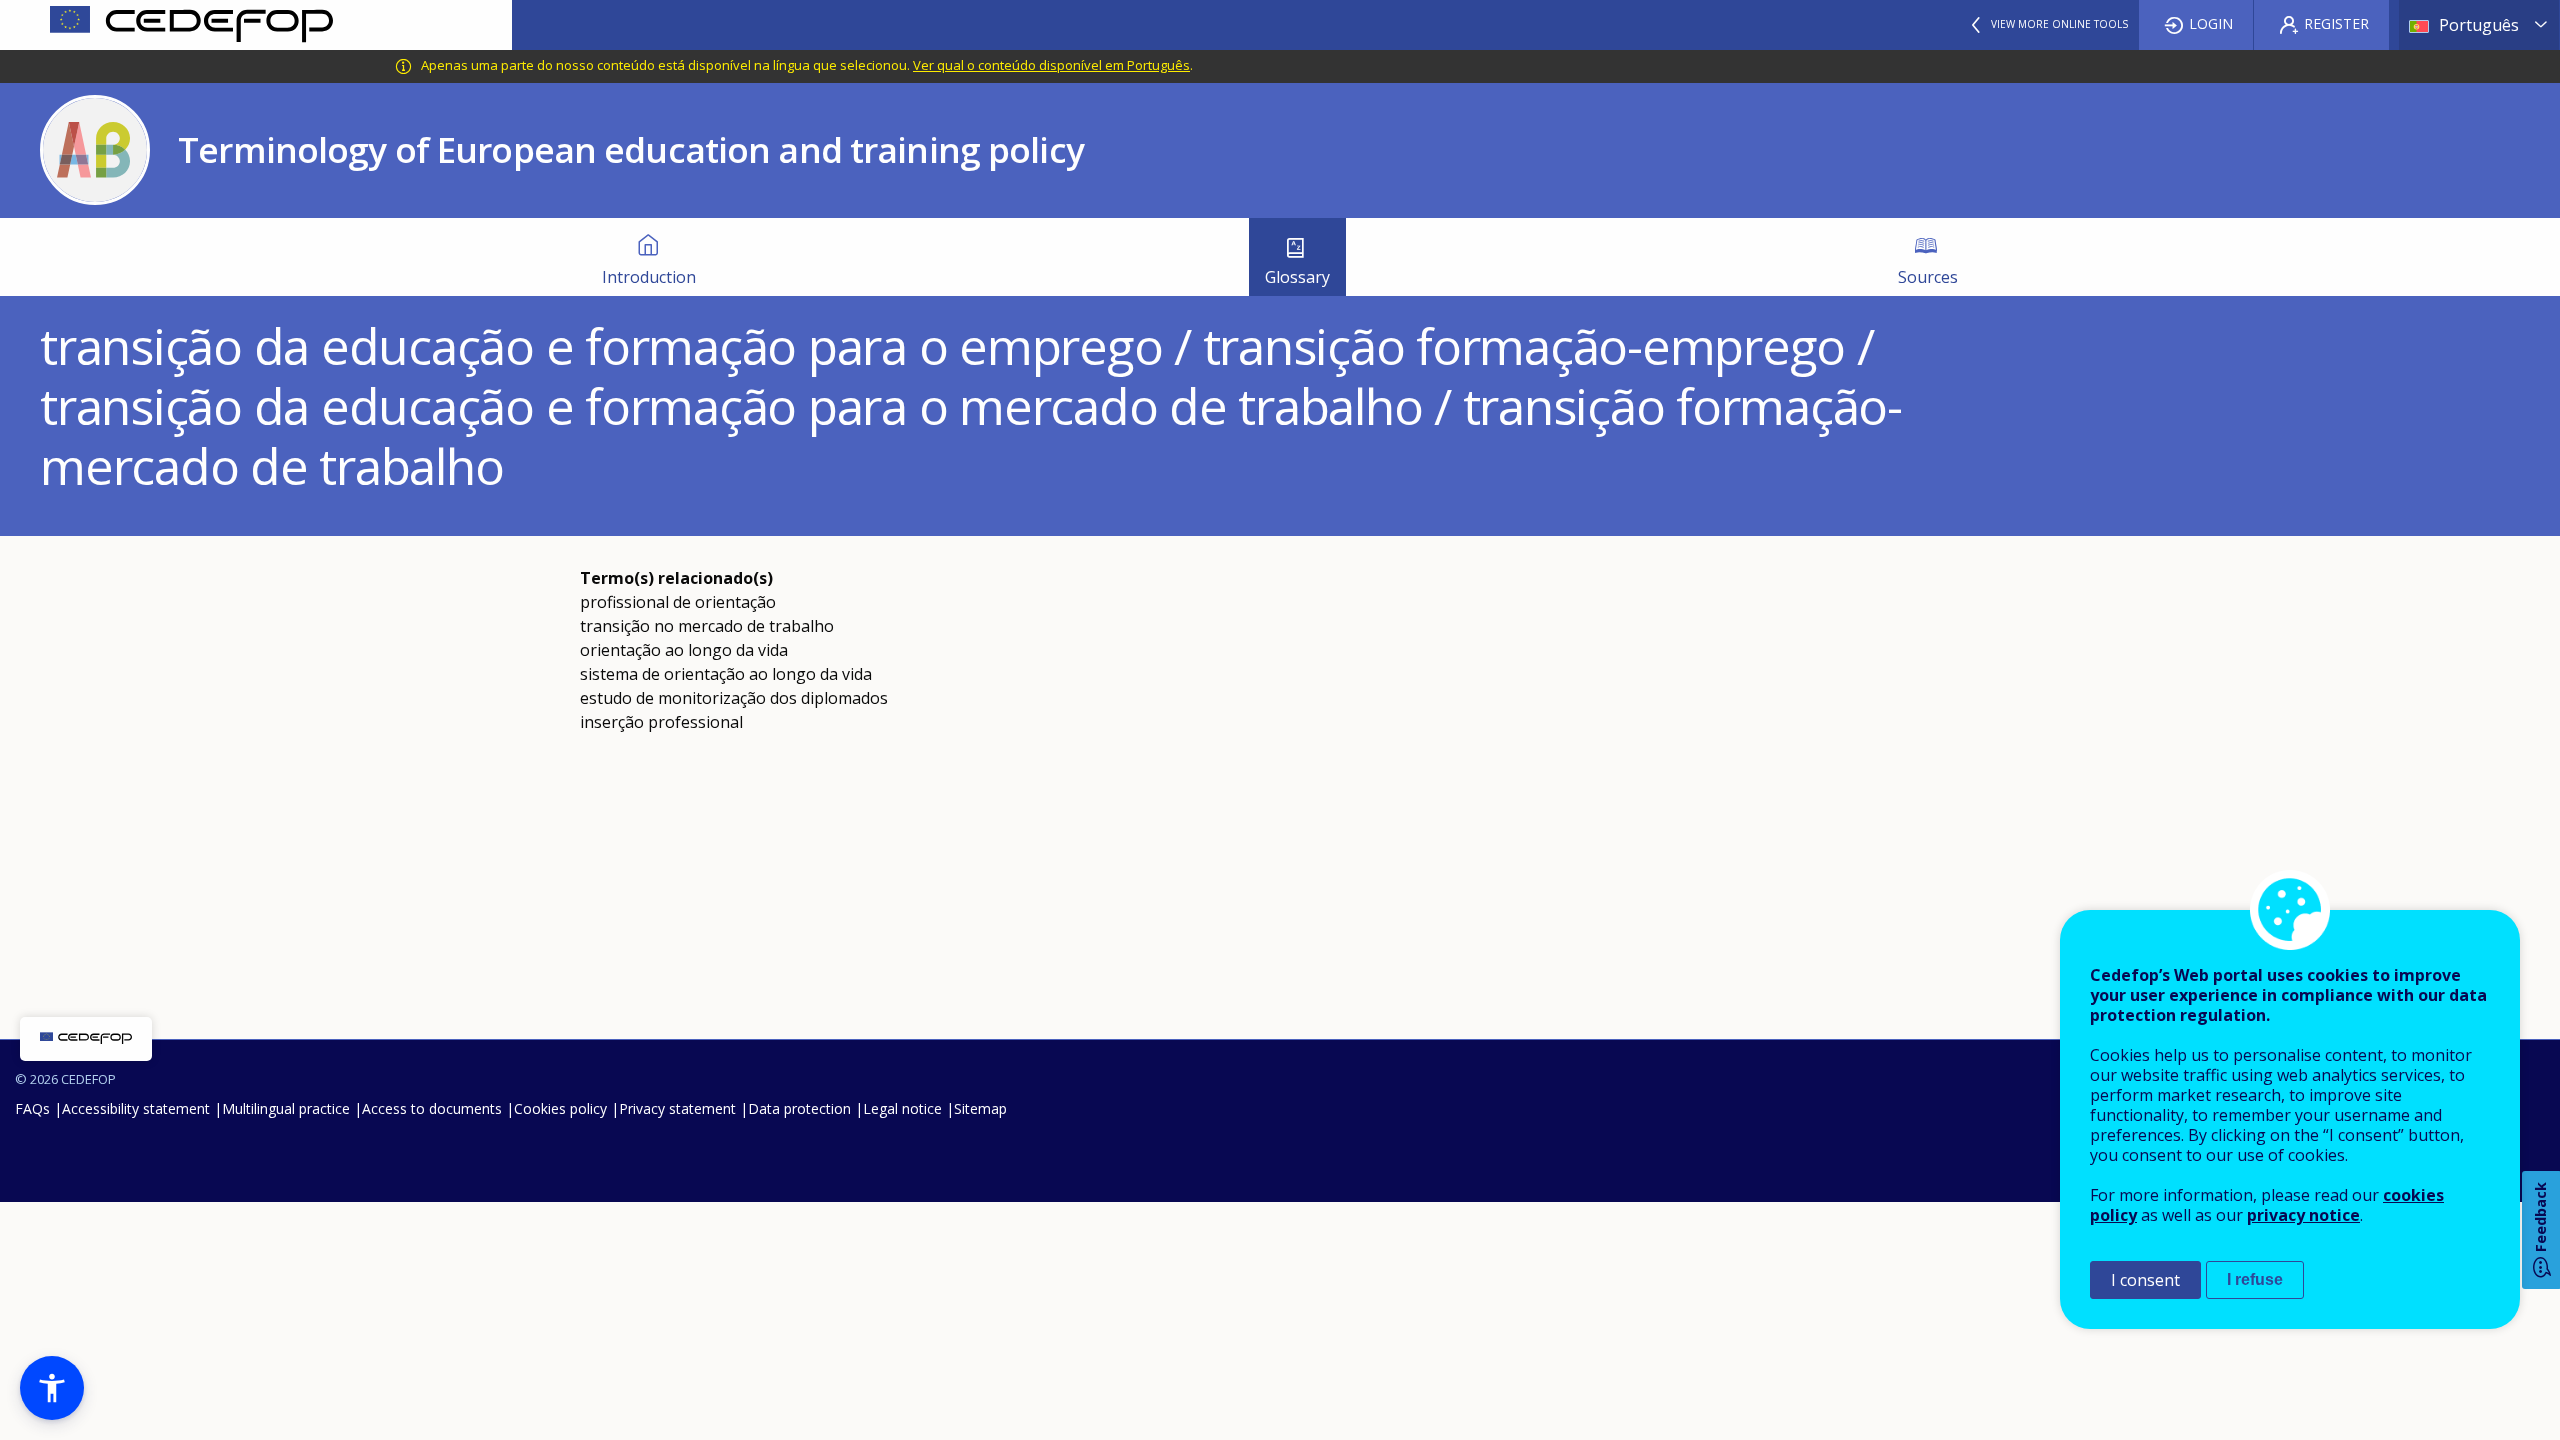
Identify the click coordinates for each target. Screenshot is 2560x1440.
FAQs (32, 1108)
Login (2211, 23)
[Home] (256, 25)
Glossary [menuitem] (1297, 277)
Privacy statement (677, 1108)
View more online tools (2059, 24)
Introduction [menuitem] (649, 277)
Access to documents (432, 1108)
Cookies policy (560, 1108)
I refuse (2255, 1279)
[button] (52, 1388)
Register (2336, 23)
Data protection (799, 1108)
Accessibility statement (136, 1108)
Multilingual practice (286, 1108)
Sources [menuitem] (1928, 277)
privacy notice (2303, 1215)
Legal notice (902, 1108)
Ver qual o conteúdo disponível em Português (1051, 65)
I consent (2145, 1280)
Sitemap (980, 1108)
